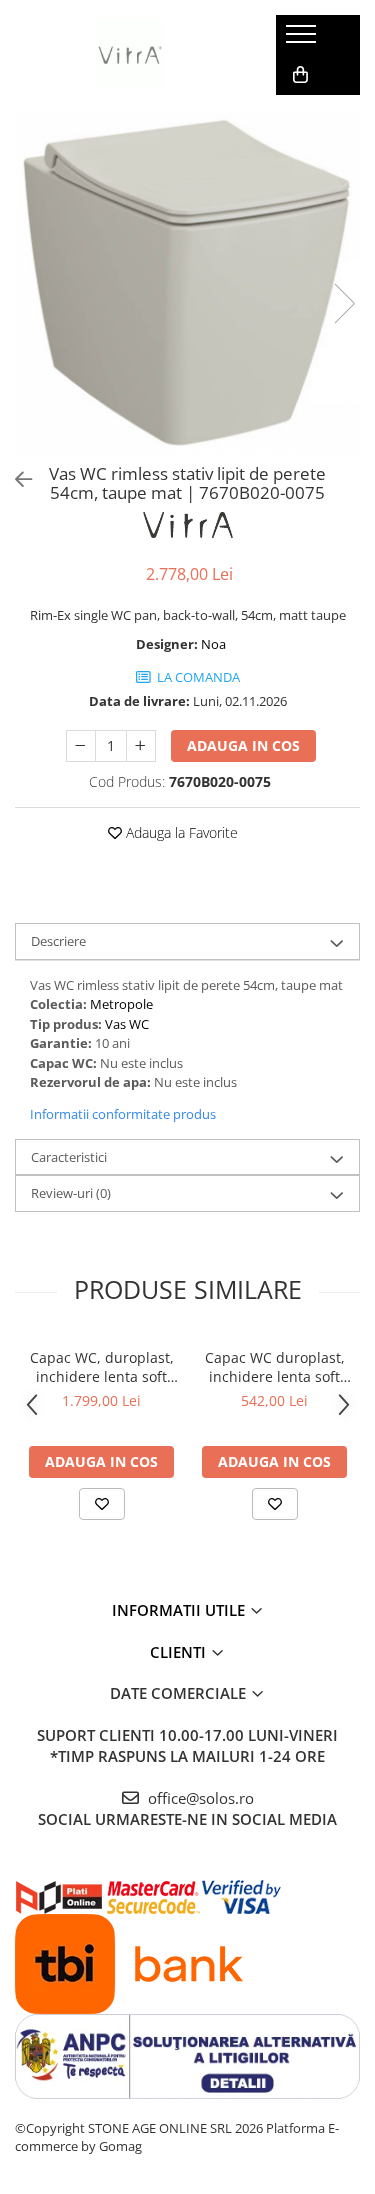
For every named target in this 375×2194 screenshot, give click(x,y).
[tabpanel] (187, 282)
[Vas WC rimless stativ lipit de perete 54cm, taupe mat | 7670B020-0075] (187, 282)
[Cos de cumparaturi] (300, 75)
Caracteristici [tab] (69, 1157)
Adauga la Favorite (180, 832)
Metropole (121, 1004)
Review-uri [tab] (71, 1193)
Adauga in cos (243, 745)
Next (344, 303)
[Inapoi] (15, 479)
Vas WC (127, 1024)
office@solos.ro (199, 1798)
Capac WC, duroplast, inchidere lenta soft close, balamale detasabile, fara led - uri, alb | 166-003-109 (102, 1367)
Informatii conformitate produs (123, 1114)
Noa (213, 644)
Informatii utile (180, 1610)
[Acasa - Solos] (130, 55)
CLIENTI (180, 1652)
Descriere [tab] (58, 941)
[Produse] (303, 40)
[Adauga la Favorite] (102, 1504)
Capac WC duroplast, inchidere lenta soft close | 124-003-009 (275, 1367)
